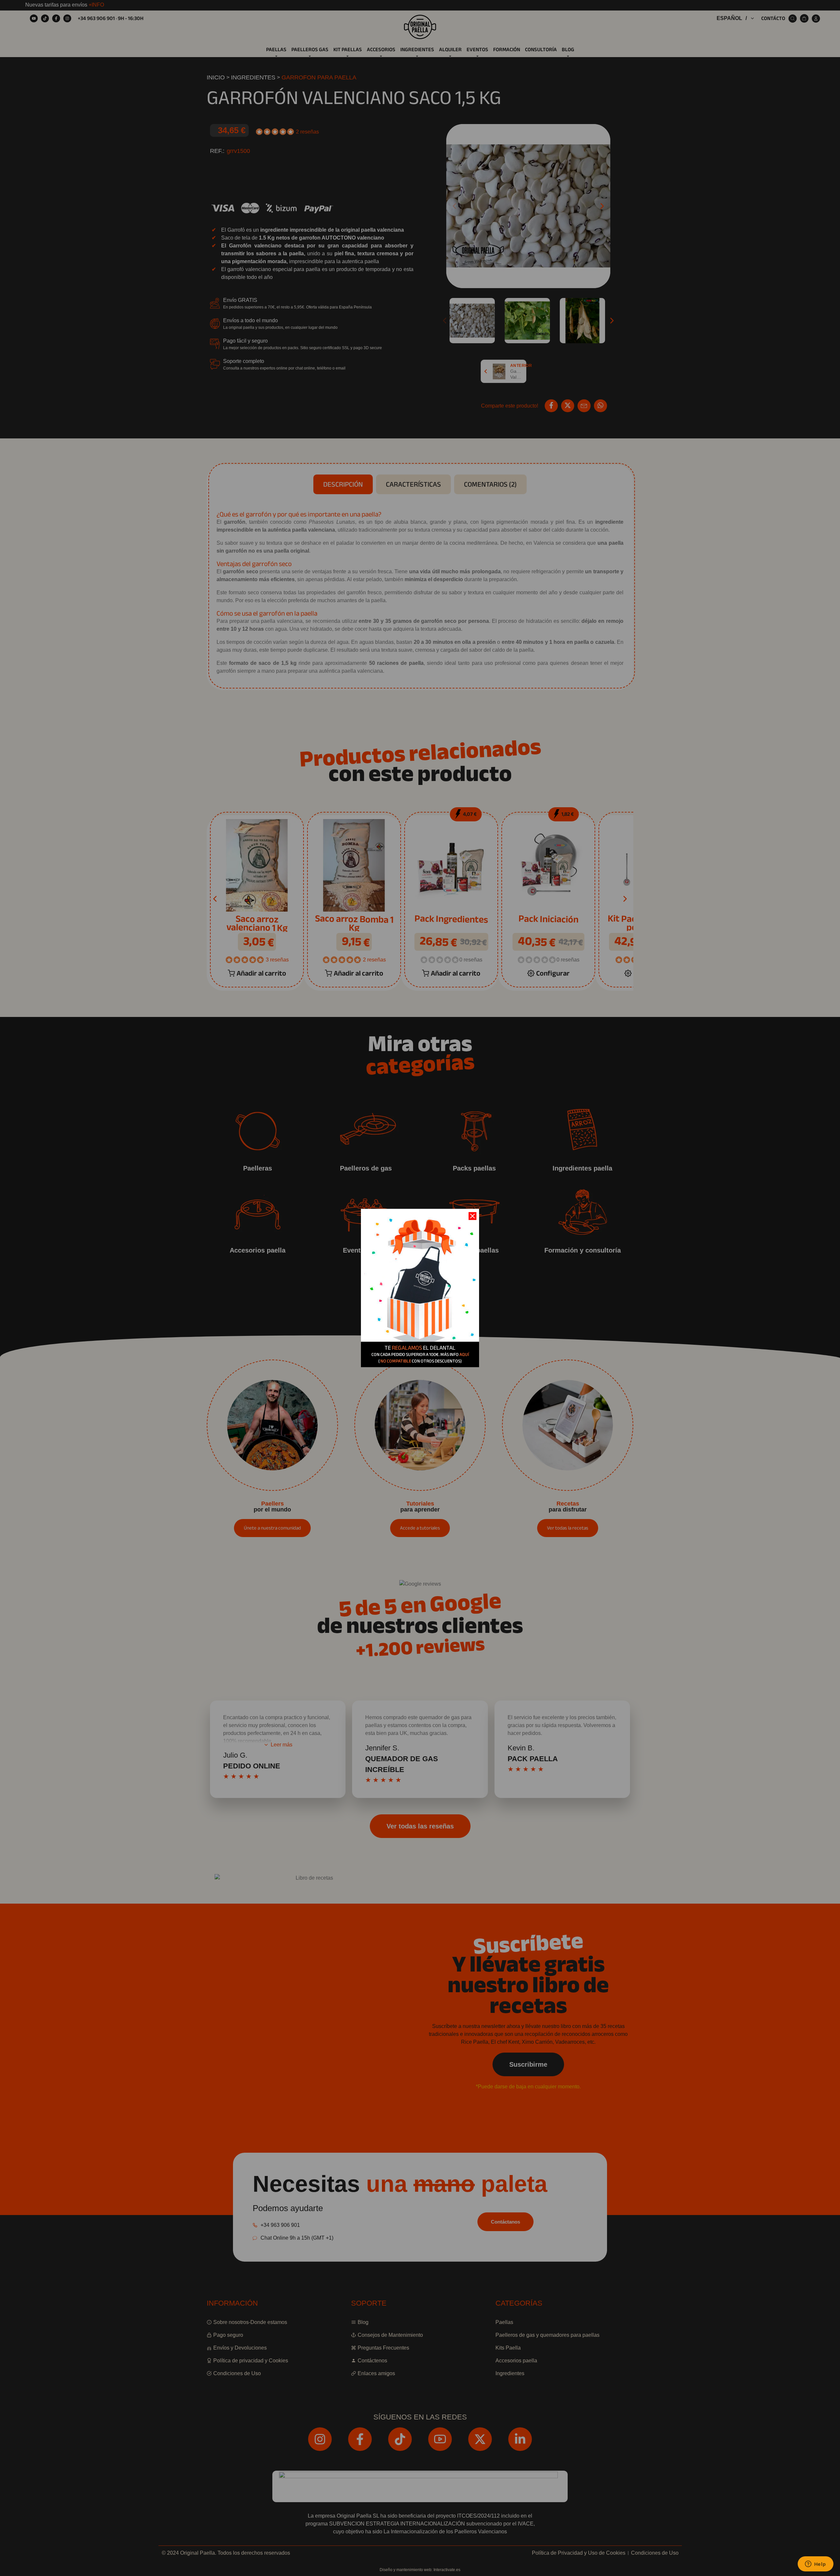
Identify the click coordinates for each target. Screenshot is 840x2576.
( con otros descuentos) (420, 1361)
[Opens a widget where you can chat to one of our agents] (815, 2565)
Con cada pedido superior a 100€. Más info (420, 1354)
